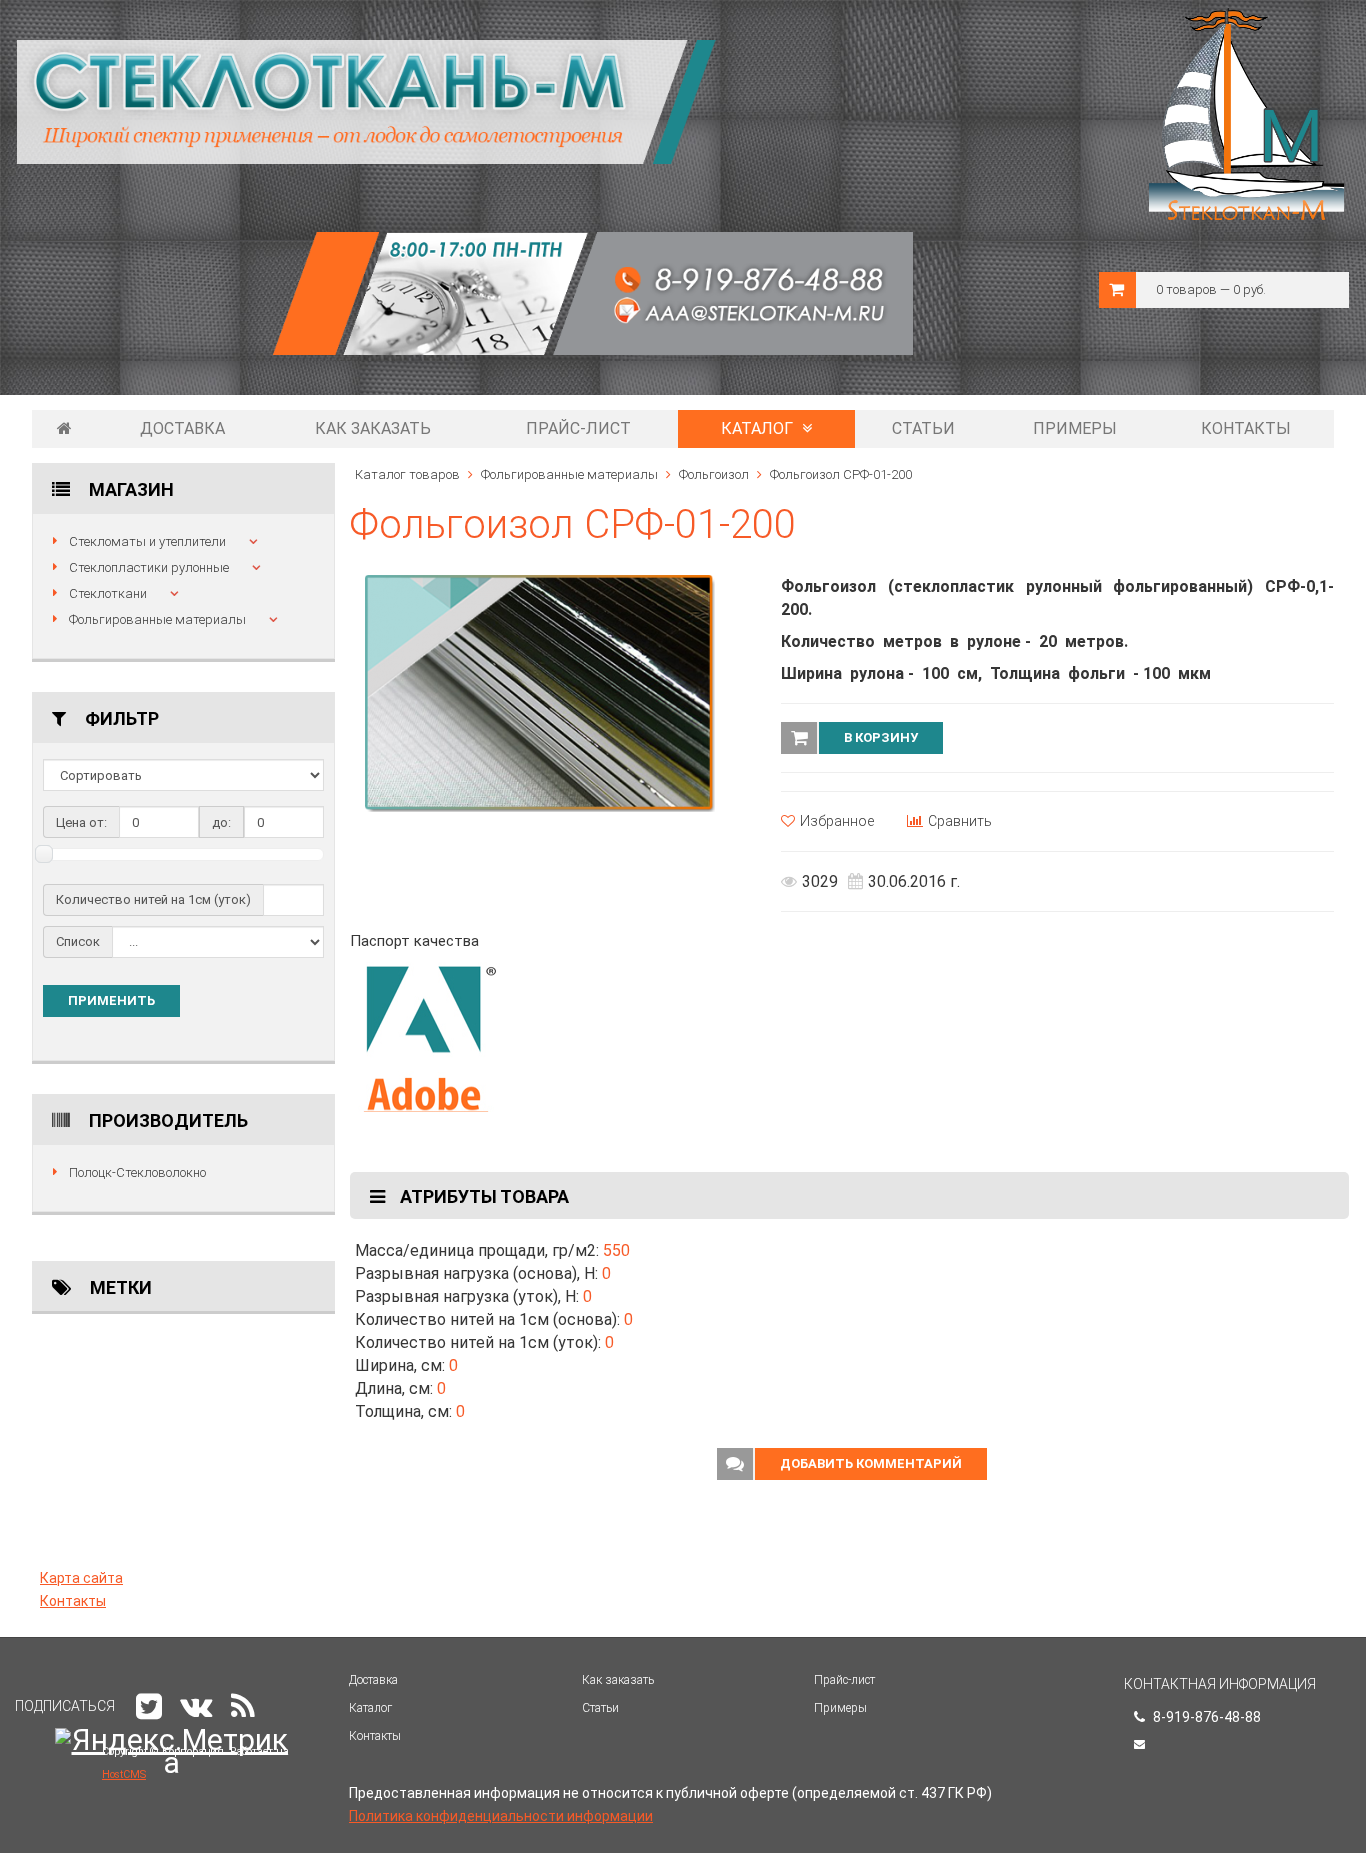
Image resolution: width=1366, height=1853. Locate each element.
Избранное (837, 821)
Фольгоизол (714, 474)
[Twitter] (149, 1706)
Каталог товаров (407, 474)
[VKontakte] (196, 1706)
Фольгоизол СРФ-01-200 (841, 474)
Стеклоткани (108, 593)
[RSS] (243, 1706)
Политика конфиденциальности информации (501, 1816)
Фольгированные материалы (157, 619)
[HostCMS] (465, 313)
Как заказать (373, 428)
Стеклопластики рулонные (149, 567)
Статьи (923, 428)
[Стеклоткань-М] (367, 101)
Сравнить (960, 821)
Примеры (1075, 428)
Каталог (759, 428)
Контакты (1246, 428)
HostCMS (124, 1774)
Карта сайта (81, 1578)
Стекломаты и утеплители (147, 541)
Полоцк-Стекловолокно (137, 1172)
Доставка (182, 428)
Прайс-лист (578, 428)
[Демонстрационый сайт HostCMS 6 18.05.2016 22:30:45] (64, 429)
